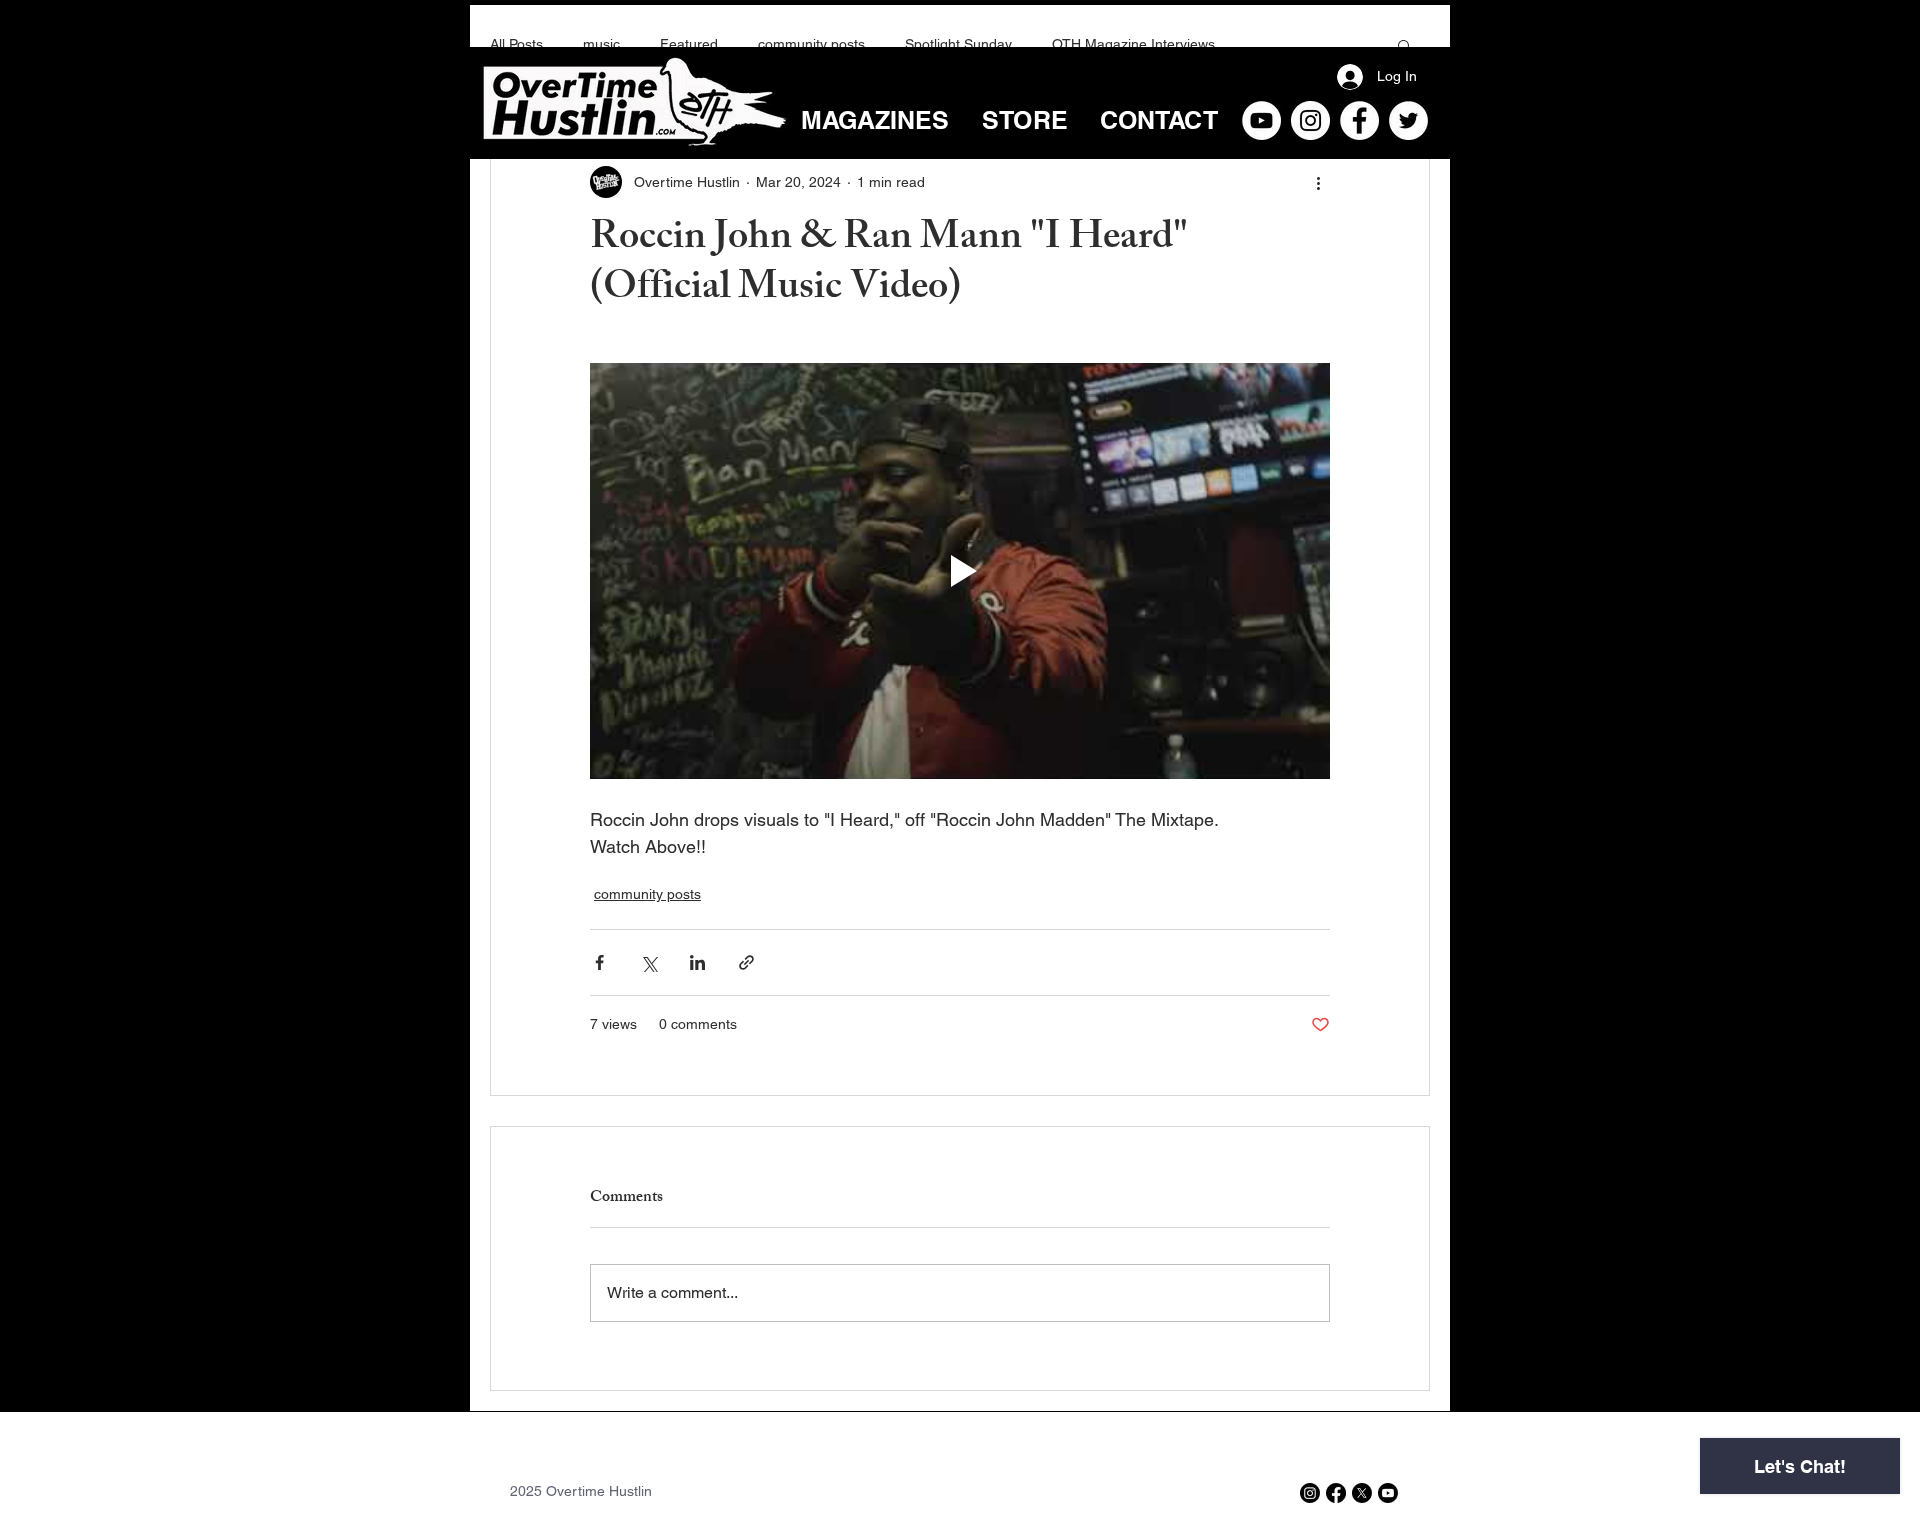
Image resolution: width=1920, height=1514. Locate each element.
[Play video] (960, 571)
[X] (1362, 1493)
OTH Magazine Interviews (1133, 44)
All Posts (516, 44)
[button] (1404, 45)
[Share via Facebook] (599, 962)
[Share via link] (746, 962)
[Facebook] (1359, 120)
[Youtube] (1388, 1493)
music (601, 44)
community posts (811, 44)
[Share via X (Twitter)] (648, 962)
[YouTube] (1261, 120)
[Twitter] (1408, 120)
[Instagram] (1310, 120)
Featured (689, 44)
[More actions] (1318, 182)
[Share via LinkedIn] (697, 962)
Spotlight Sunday (958, 44)
